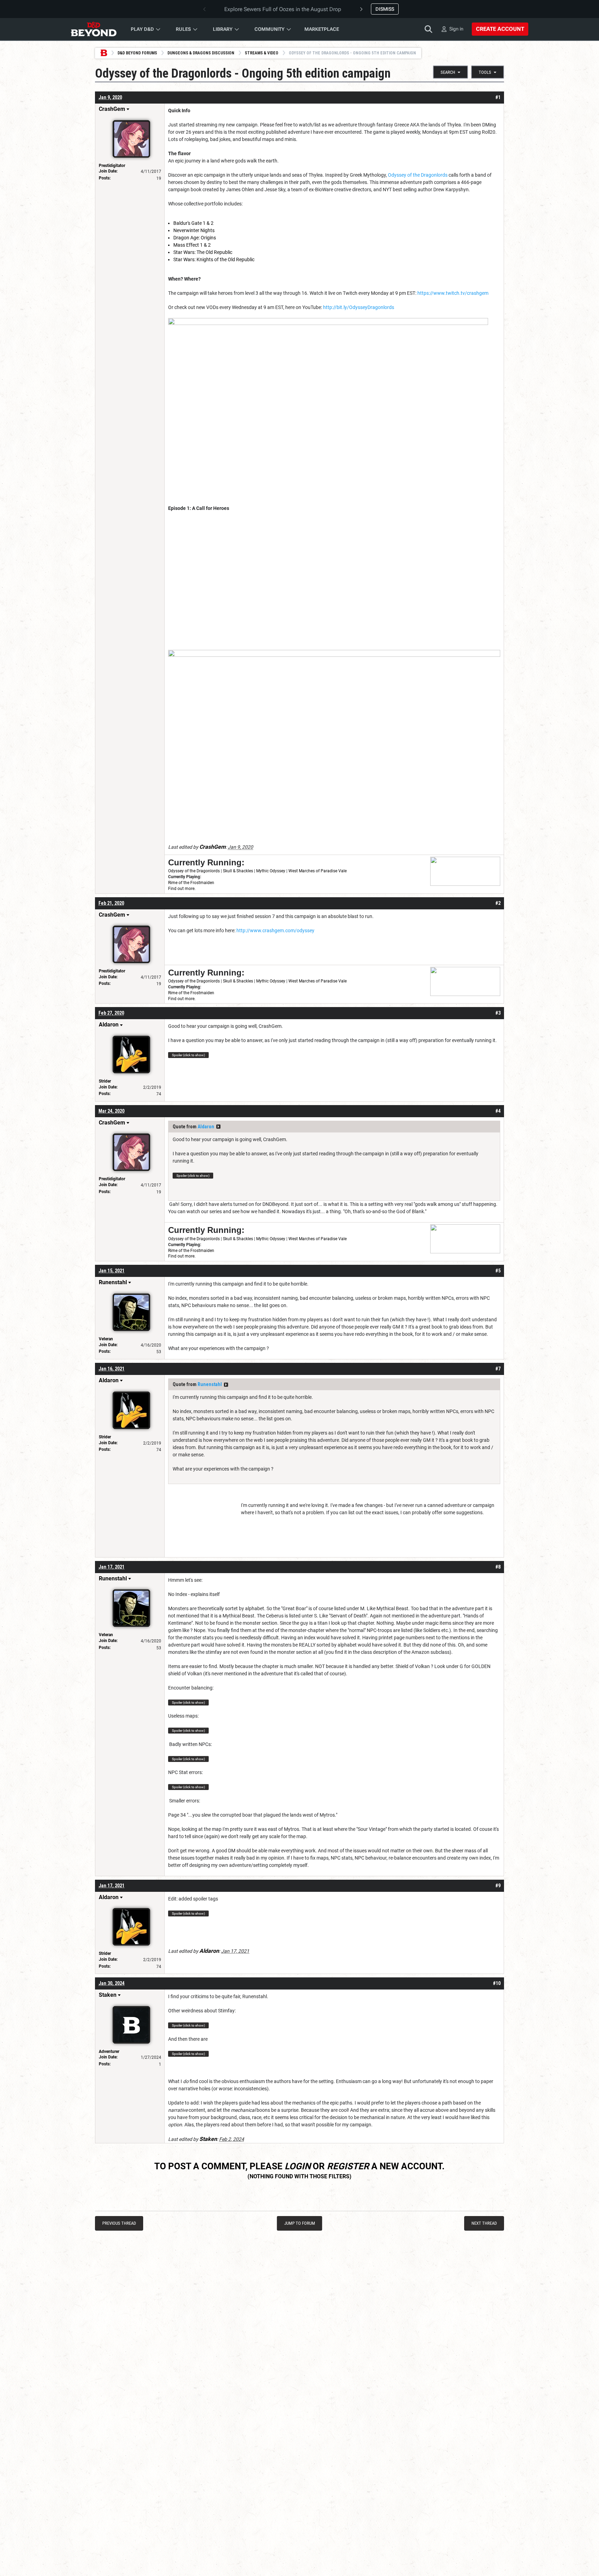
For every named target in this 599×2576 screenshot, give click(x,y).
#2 (498, 903)
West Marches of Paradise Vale (318, 871)
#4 (498, 1111)
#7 (498, 1369)
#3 (498, 1013)
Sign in (456, 29)
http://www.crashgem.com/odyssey (275, 930)
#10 (497, 1983)
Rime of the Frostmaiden (191, 883)
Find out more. (182, 889)
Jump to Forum (300, 2223)
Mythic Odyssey (271, 871)
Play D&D (142, 29)
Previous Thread (119, 2223)
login (298, 2166)
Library (223, 29)
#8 (498, 1567)
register (348, 2166)
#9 (498, 1886)
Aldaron (206, 1127)
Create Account (500, 29)
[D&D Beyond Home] (94, 29)
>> (218, 1127)
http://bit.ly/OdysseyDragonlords (359, 307)
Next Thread (484, 2223)
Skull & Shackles (238, 871)
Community (270, 29)
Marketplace (322, 29)
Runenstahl (210, 1384)
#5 (498, 1271)
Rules (183, 29)
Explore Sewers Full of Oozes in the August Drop (283, 9)
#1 (498, 97)
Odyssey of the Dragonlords (418, 175)
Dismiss (385, 9)
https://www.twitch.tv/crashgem (453, 293)
